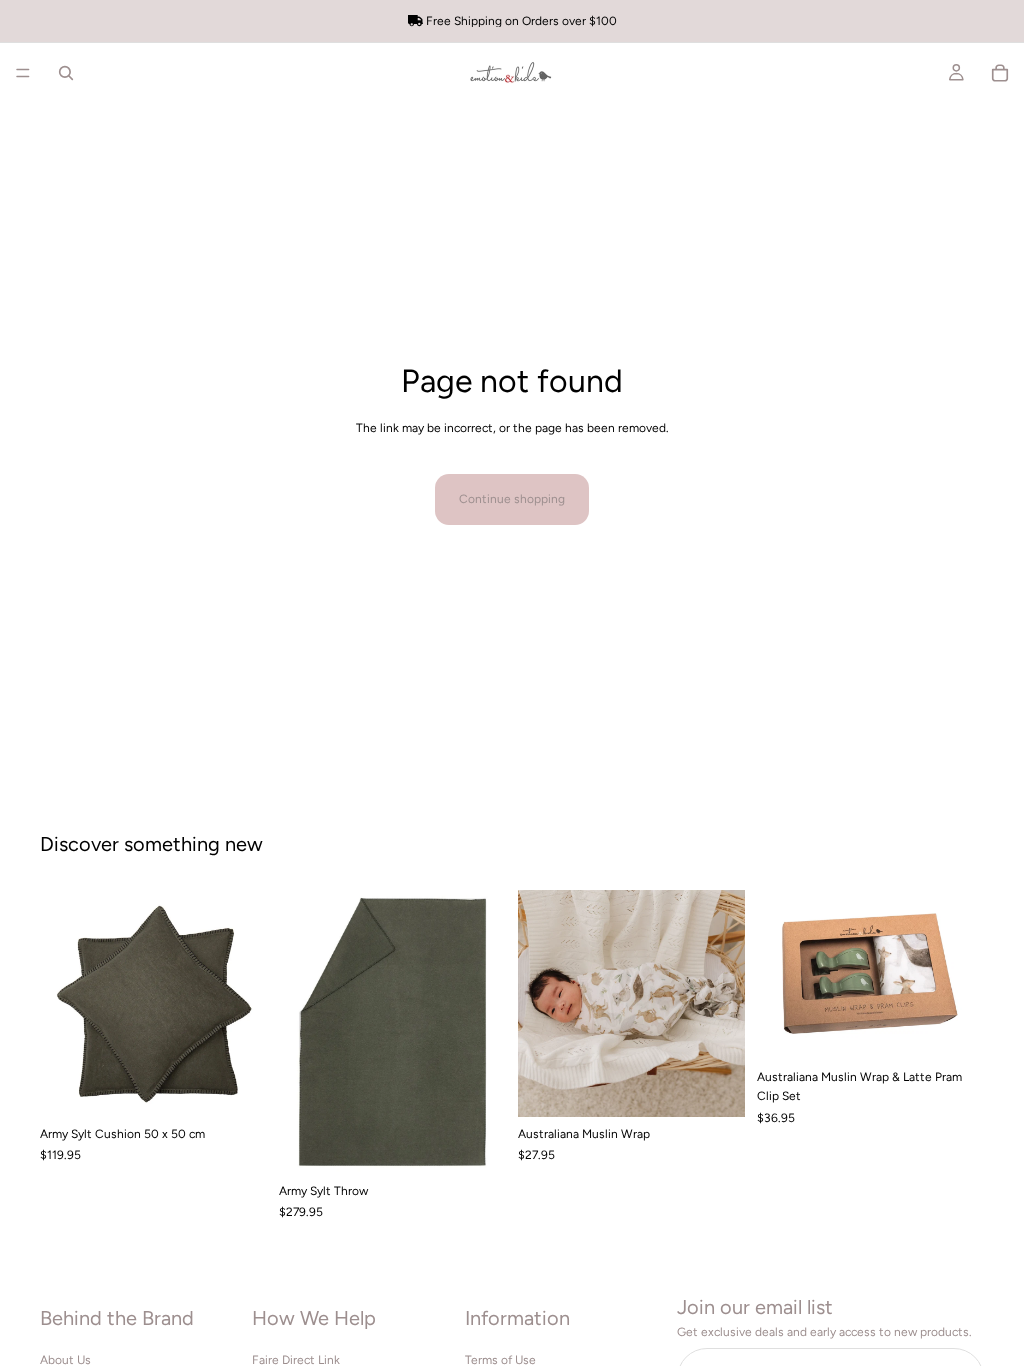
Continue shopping (512, 499)
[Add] (236, 1086)
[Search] (66, 73)
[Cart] (1000, 73)
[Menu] (23, 73)
